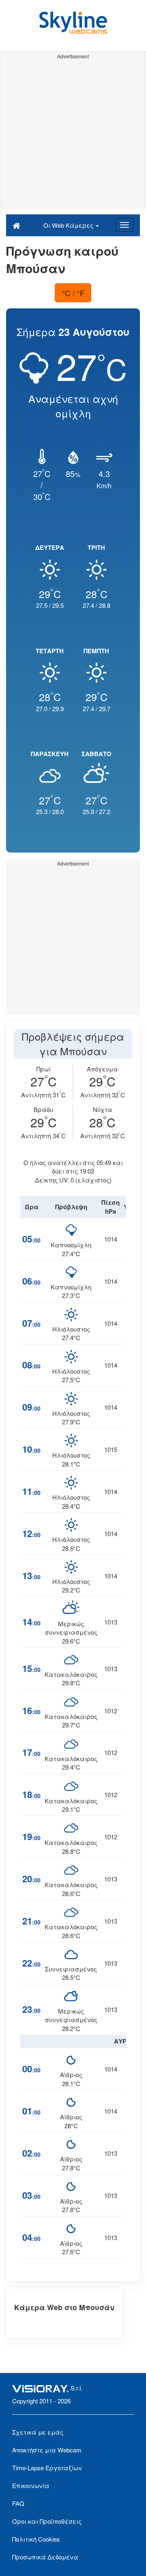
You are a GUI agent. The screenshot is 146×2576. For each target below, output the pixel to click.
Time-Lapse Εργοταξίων (47, 2468)
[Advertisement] (73, 135)
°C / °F (73, 293)
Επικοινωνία (31, 2485)
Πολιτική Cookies (36, 2539)
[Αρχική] (16, 225)
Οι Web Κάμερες (69, 225)
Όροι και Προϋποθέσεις (47, 2521)
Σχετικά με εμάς (38, 2432)
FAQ (18, 2503)
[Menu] (125, 225)
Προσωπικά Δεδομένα (45, 2557)
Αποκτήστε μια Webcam (47, 2450)
